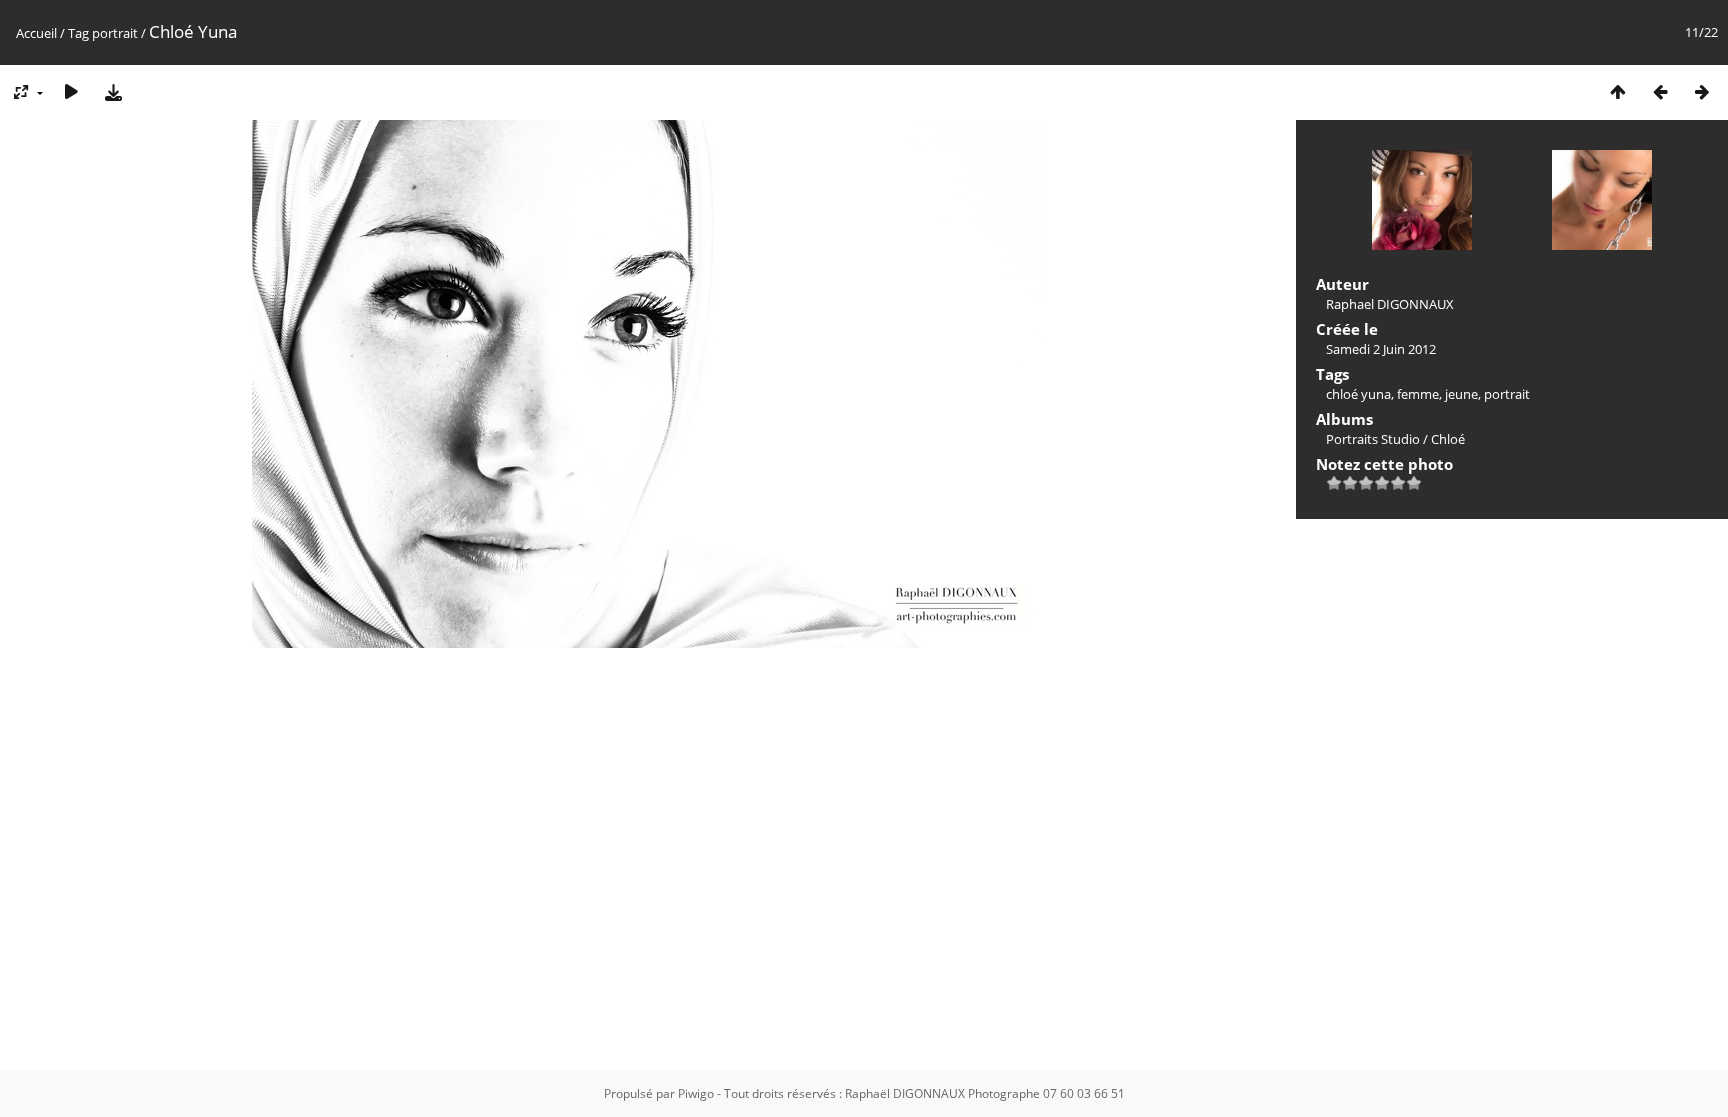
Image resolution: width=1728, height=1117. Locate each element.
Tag (78, 33)
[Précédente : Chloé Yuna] (1660, 91)
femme (1418, 394)
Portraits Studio (1373, 439)
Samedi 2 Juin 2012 (1381, 349)
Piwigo (696, 1093)
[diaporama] (71, 91)
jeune (1461, 394)
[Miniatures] (1618, 91)
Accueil (36, 33)
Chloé (1448, 439)
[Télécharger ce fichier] (113, 91)
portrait (115, 33)
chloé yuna (1358, 394)
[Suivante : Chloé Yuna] (1702, 91)
